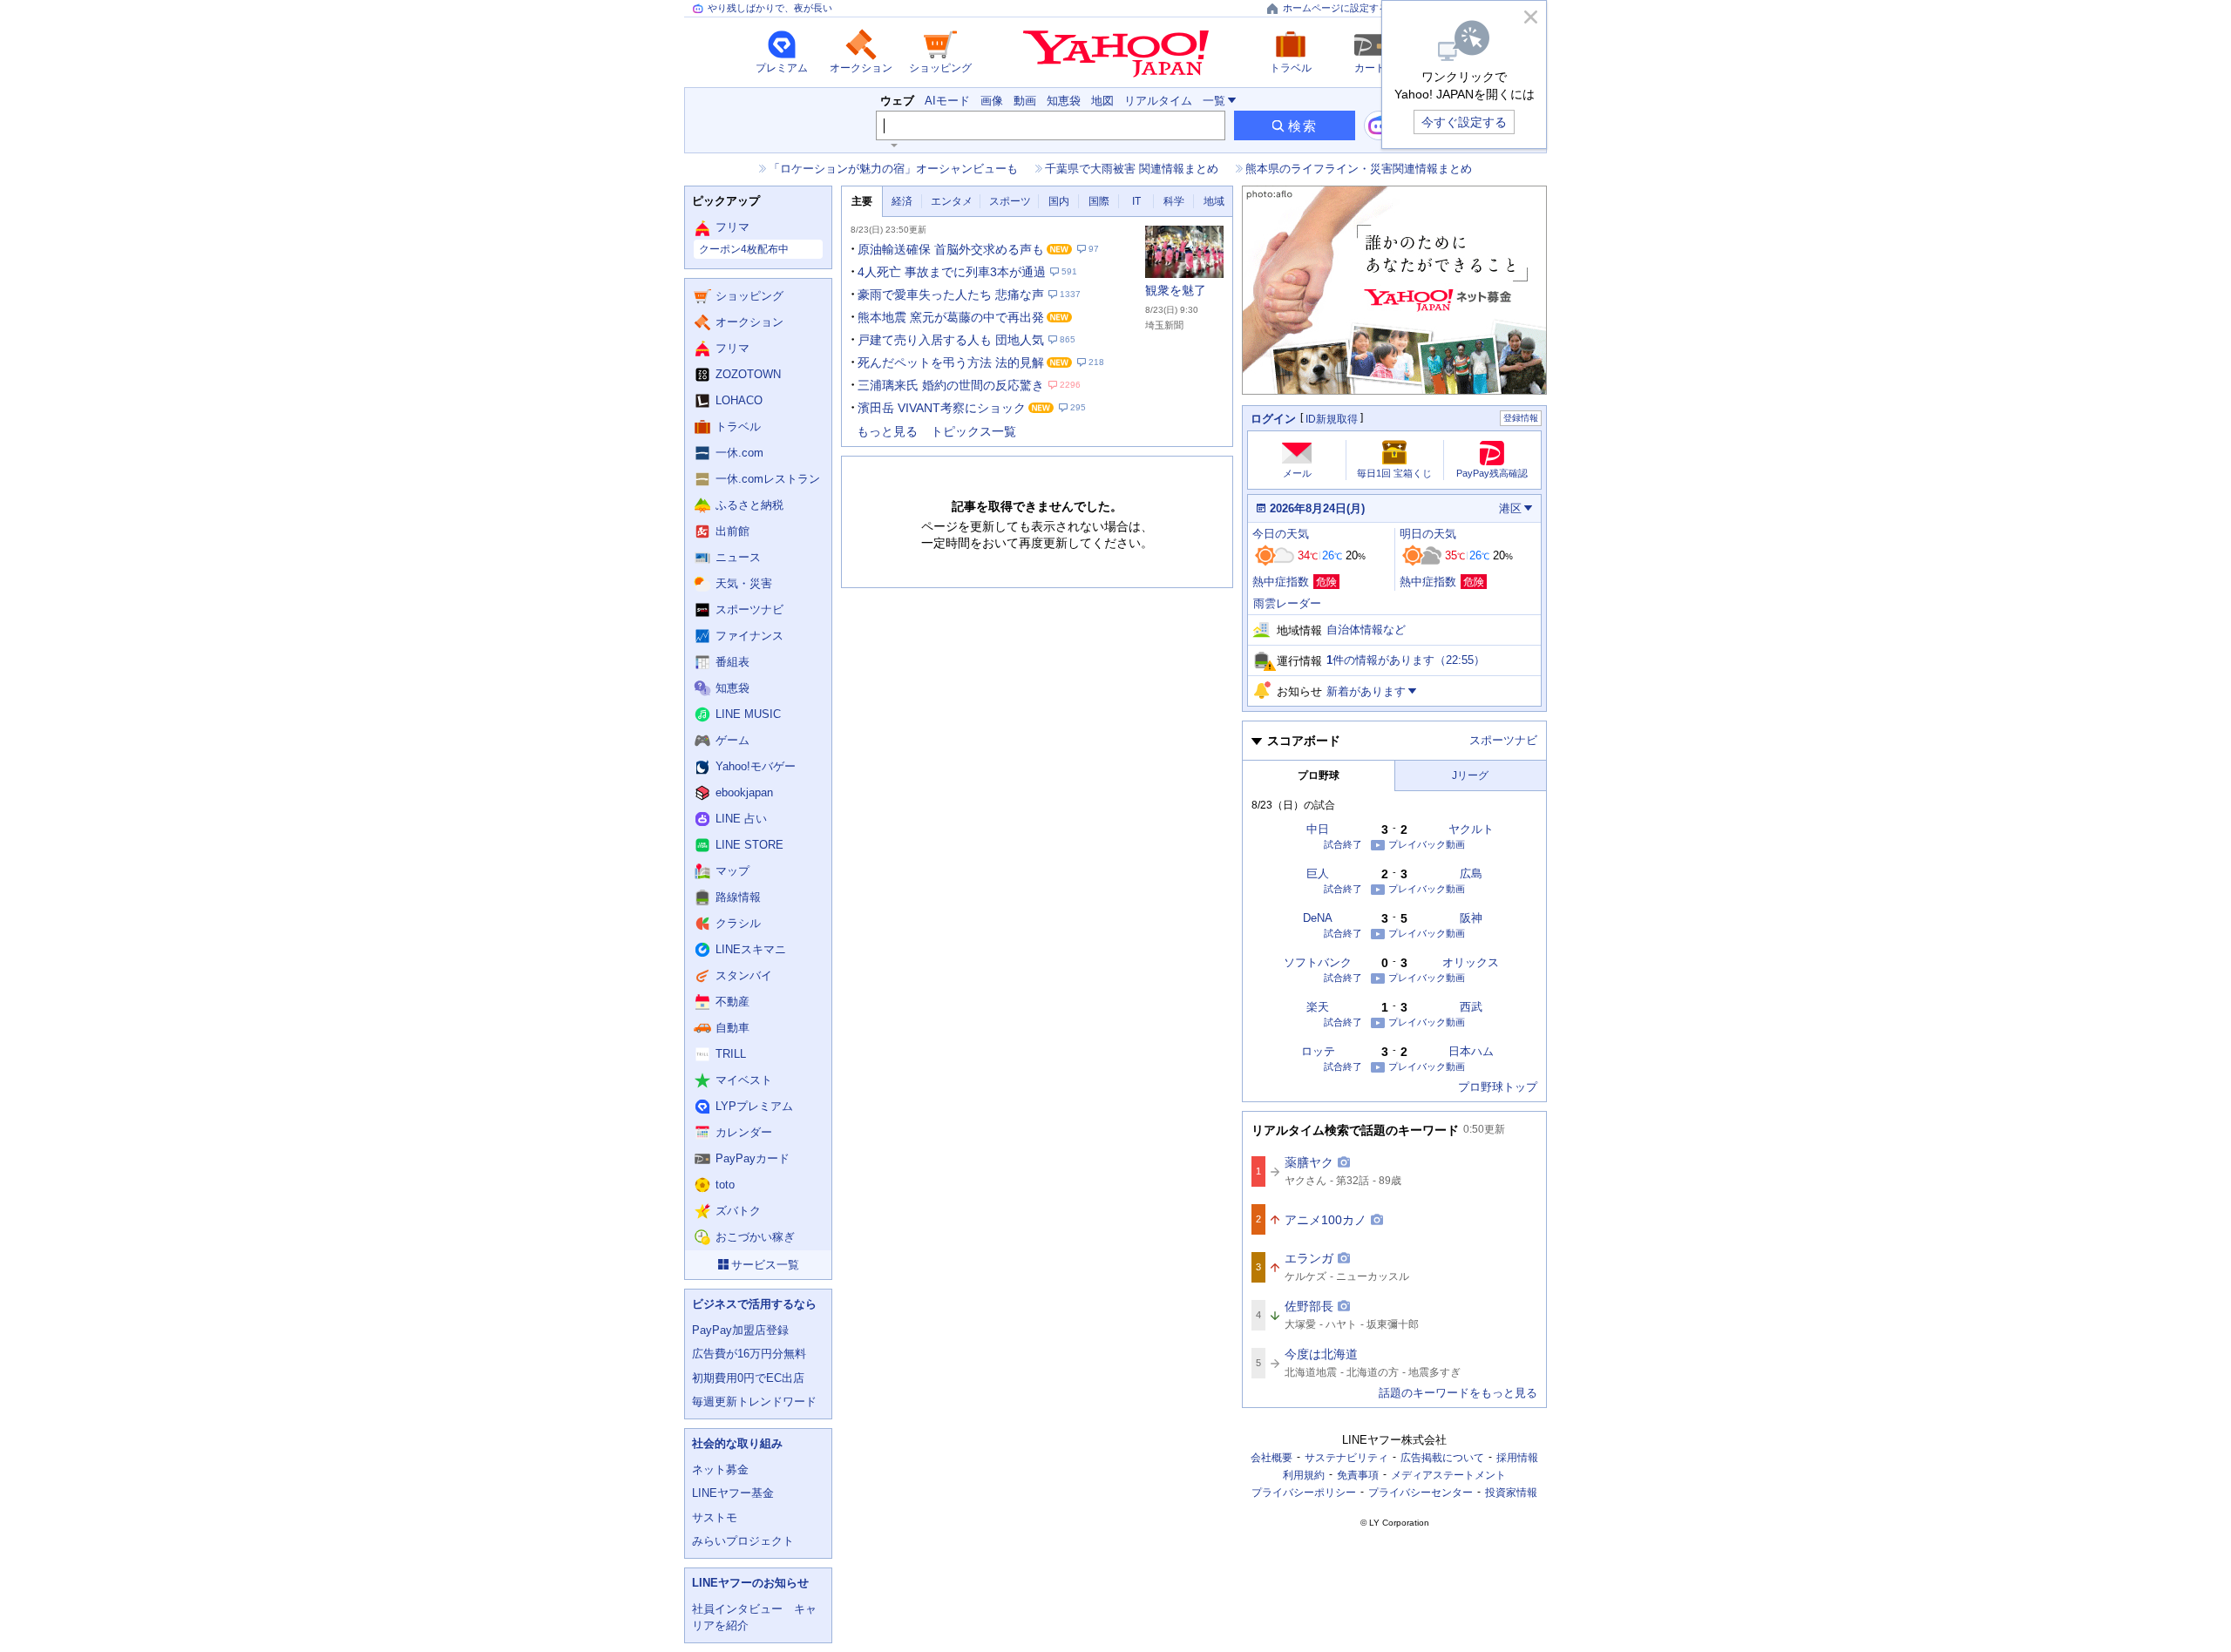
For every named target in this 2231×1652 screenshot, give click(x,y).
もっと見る (887, 431)
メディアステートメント (1448, 1475)
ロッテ (1318, 1051)
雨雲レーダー (1287, 603)
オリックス (1471, 962)
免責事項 (1358, 1475)
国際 (1099, 201)
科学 (1174, 201)
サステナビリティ (1346, 1458)
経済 (902, 201)
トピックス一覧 (973, 431)
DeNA (1318, 918)
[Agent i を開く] (1379, 125)
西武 (1471, 1007)
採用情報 (1517, 1458)
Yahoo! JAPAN (1116, 54)
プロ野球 (1319, 775)
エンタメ (952, 201)
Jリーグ (1470, 775)
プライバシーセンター (1421, 1493)
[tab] (862, 202)
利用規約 (1304, 1475)
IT (1136, 201)
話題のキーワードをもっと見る (1458, 1393)
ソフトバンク (1318, 962)
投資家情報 (1511, 1493)
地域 (1214, 201)
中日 (1318, 829)
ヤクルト (1471, 829)
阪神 (1471, 918)
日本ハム (1471, 1051)
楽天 (1318, 1007)
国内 (1059, 201)
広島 (1471, 873)
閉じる (1530, 17)
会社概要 (1271, 1458)
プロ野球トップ (1498, 1087)
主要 (862, 201)
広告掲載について (1442, 1458)
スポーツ (1010, 201)
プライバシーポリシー (1304, 1493)
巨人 (1318, 873)
